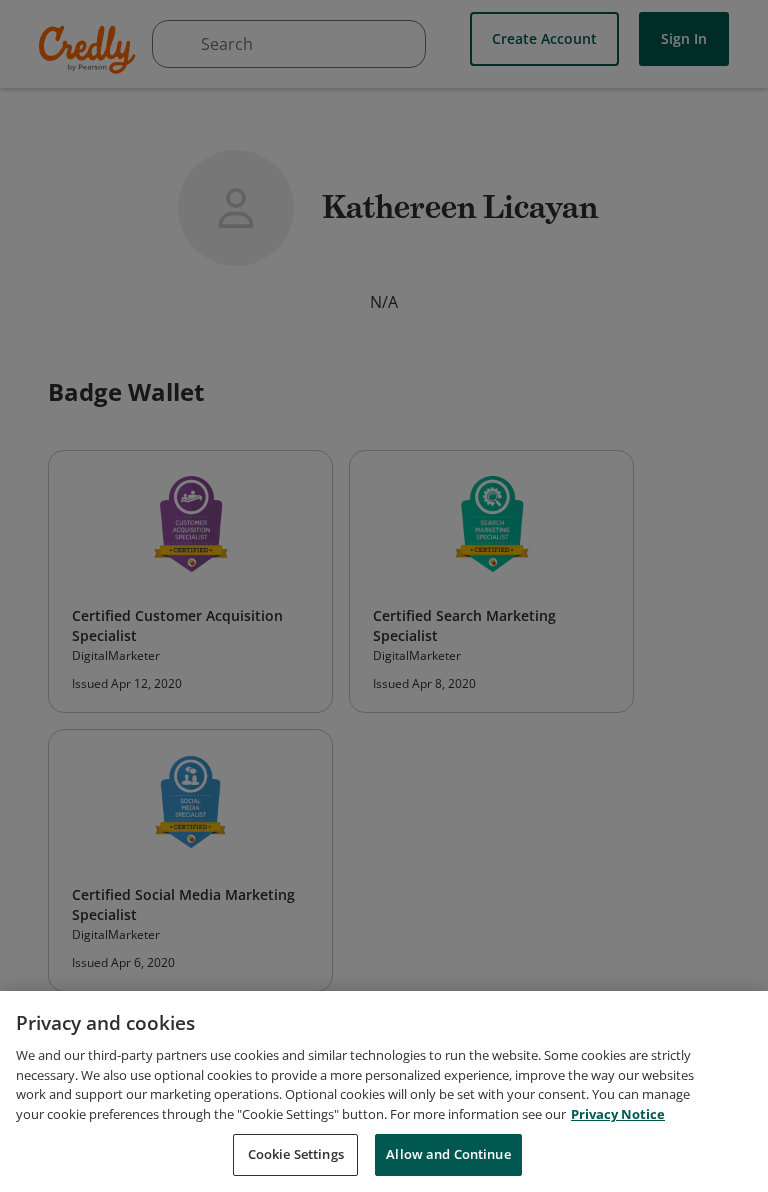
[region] (384, 1091)
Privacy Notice (618, 1114)
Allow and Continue (448, 1154)
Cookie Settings (296, 1154)
